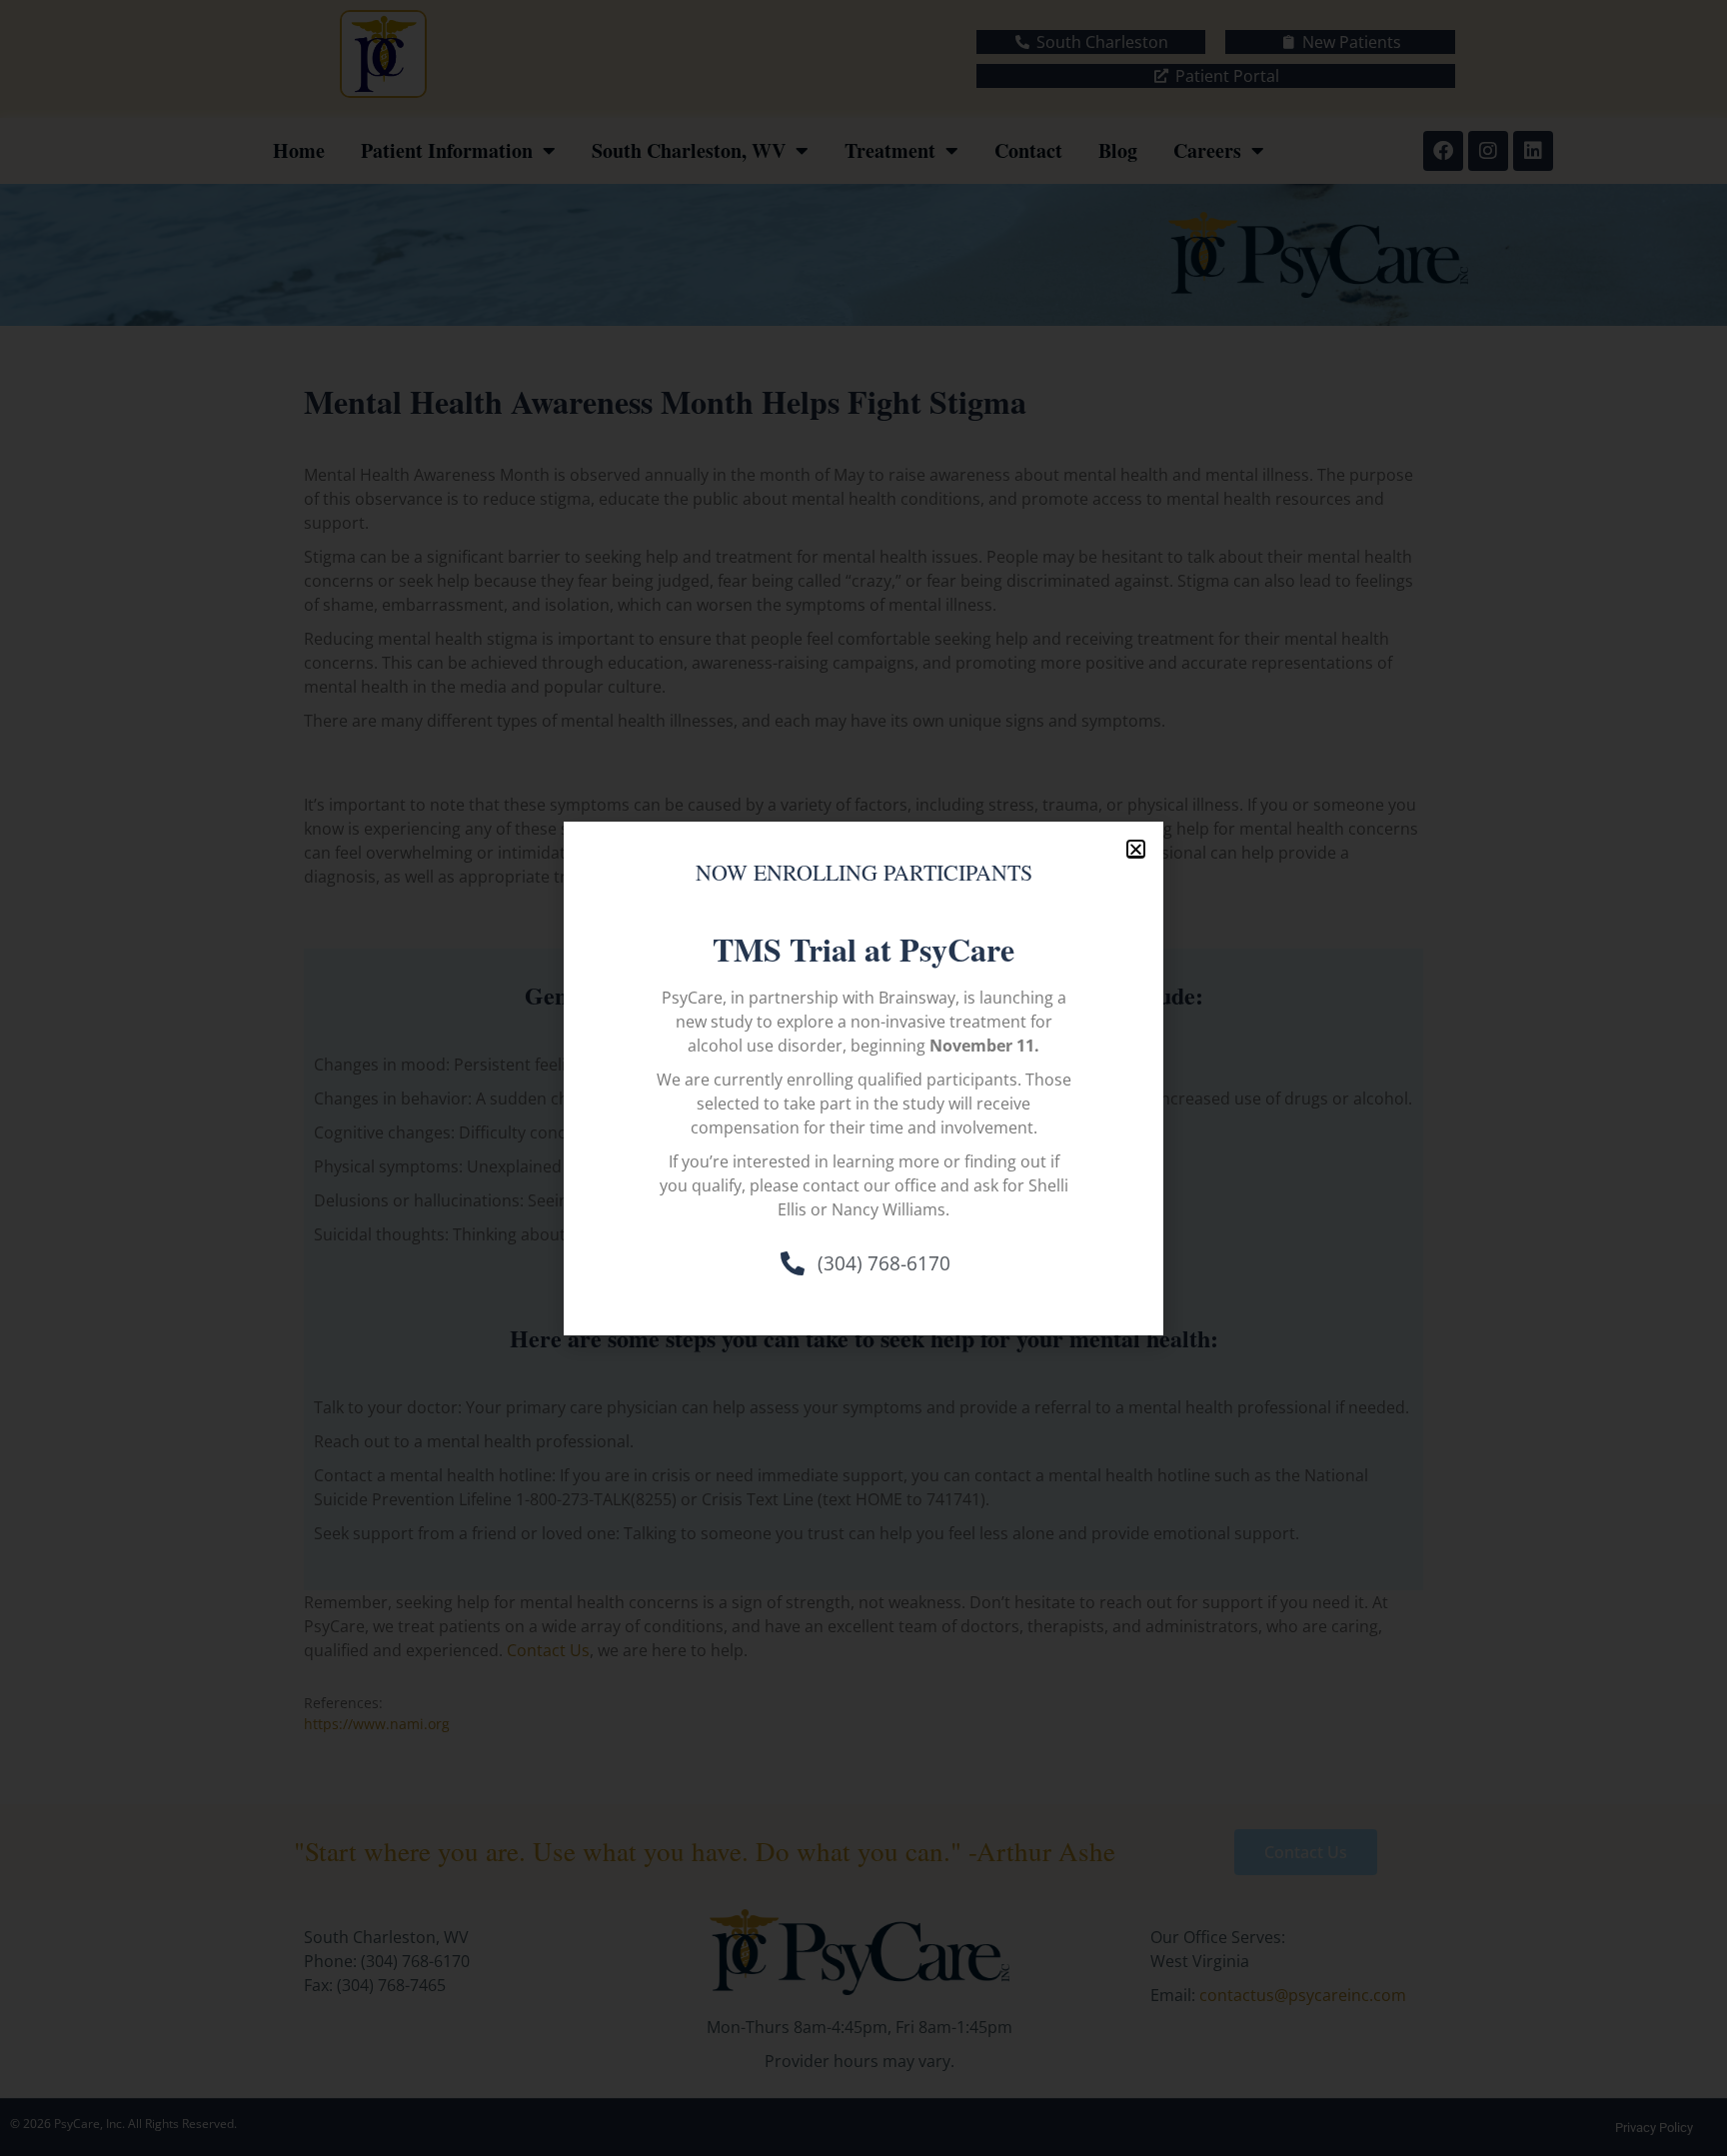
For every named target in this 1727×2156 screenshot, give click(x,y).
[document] (863, 1078)
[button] (1136, 849)
